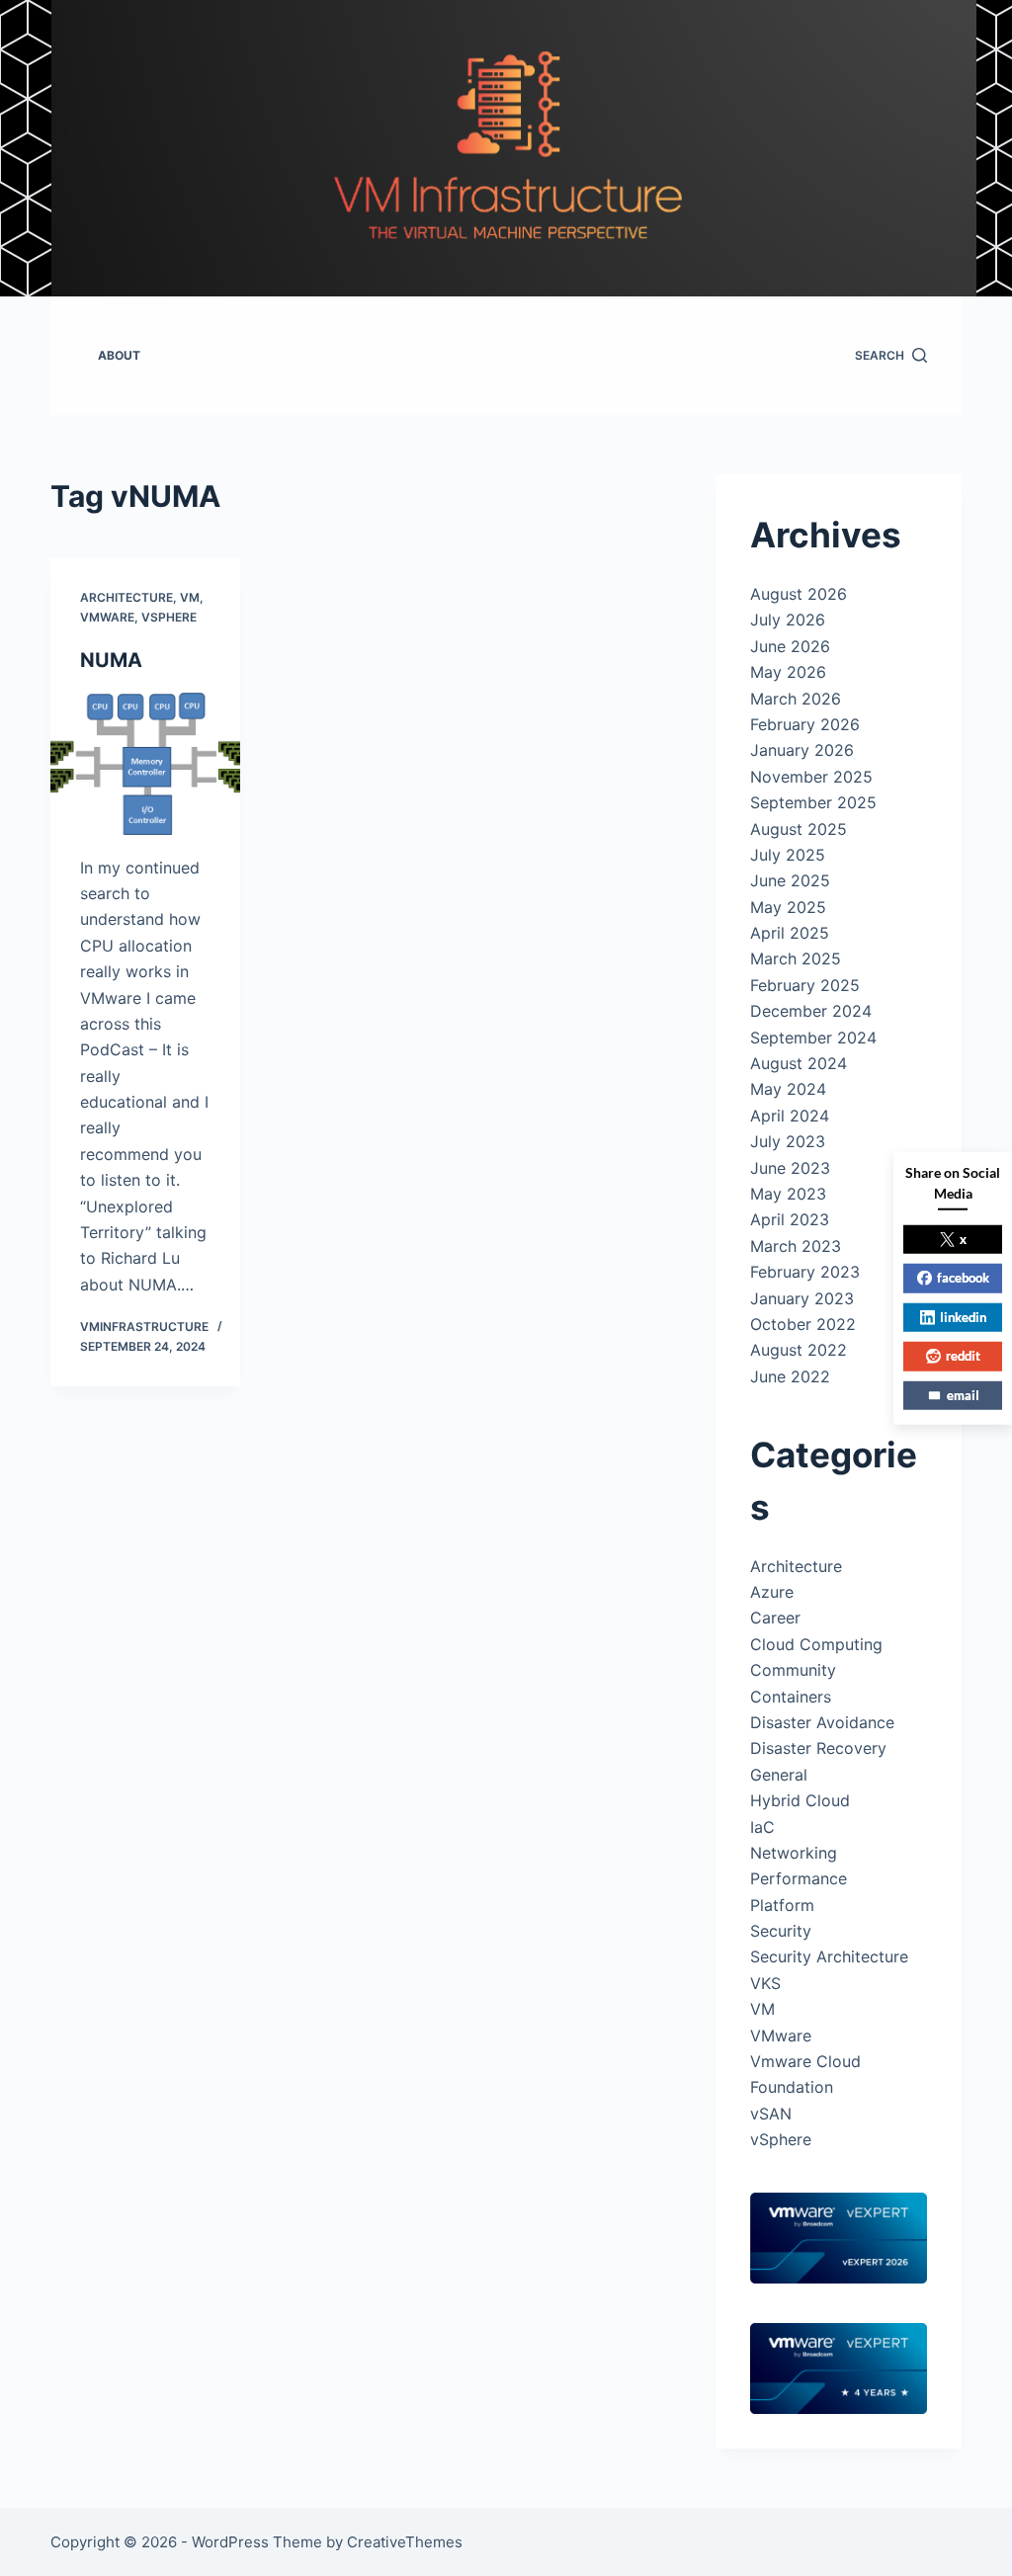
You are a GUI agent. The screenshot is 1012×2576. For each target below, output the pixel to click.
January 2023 (802, 1298)
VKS (765, 1983)
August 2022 (799, 1350)
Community (793, 1670)
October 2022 (803, 1324)
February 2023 (805, 1272)
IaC (762, 1827)
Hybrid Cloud (800, 1800)
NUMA (111, 660)
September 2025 (813, 802)
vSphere (169, 617)
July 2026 (788, 620)
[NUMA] (145, 764)
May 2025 (788, 907)
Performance (799, 1878)
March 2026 (796, 699)
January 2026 (802, 750)
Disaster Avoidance (822, 1722)
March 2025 (796, 958)
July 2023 (788, 1141)
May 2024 (788, 1089)
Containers (791, 1697)
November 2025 (811, 777)
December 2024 (811, 1011)
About (119, 355)
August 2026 (799, 594)
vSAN (771, 2114)
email (963, 1394)
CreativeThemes (405, 2542)
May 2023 (788, 1194)
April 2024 (790, 1116)
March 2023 (796, 1246)
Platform (782, 1905)
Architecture (126, 597)
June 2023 (790, 1168)
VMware (107, 617)
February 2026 (805, 724)
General (779, 1775)
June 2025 (790, 880)
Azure (772, 1592)
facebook (963, 1278)
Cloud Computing (816, 1644)
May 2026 (788, 672)
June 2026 (790, 646)
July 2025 (788, 855)
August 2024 (799, 1063)
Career (775, 1618)
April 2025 (790, 933)
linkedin (963, 1316)
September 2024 (813, 1038)
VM (190, 597)
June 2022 (790, 1376)
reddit (963, 1356)
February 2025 (805, 985)
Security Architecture (829, 1956)
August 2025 (799, 829)
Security (781, 1931)
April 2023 (790, 1219)
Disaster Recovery (818, 1748)
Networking (794, 1853)
